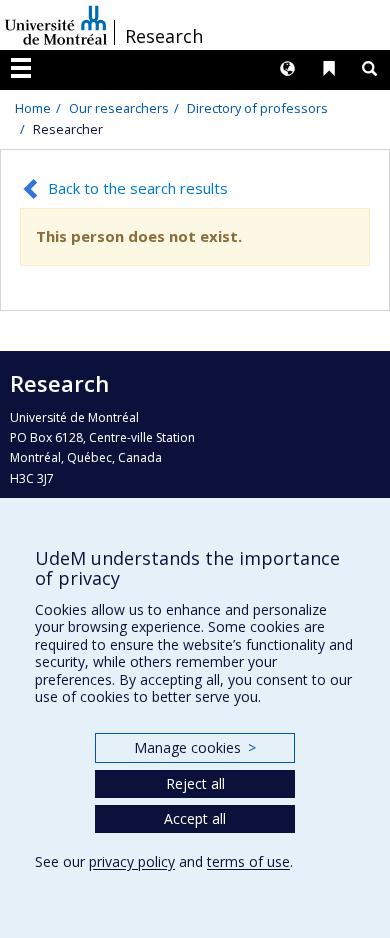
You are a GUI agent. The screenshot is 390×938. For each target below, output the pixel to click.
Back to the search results (138, 188)
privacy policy (132, 861)
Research (164, 36)
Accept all (195, 818)
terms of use (248, 861)
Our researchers (119, 108)
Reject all (195, 783)
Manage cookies (194, 747)
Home (33, 108)
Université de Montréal (56, 25)
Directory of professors (257, 108)
